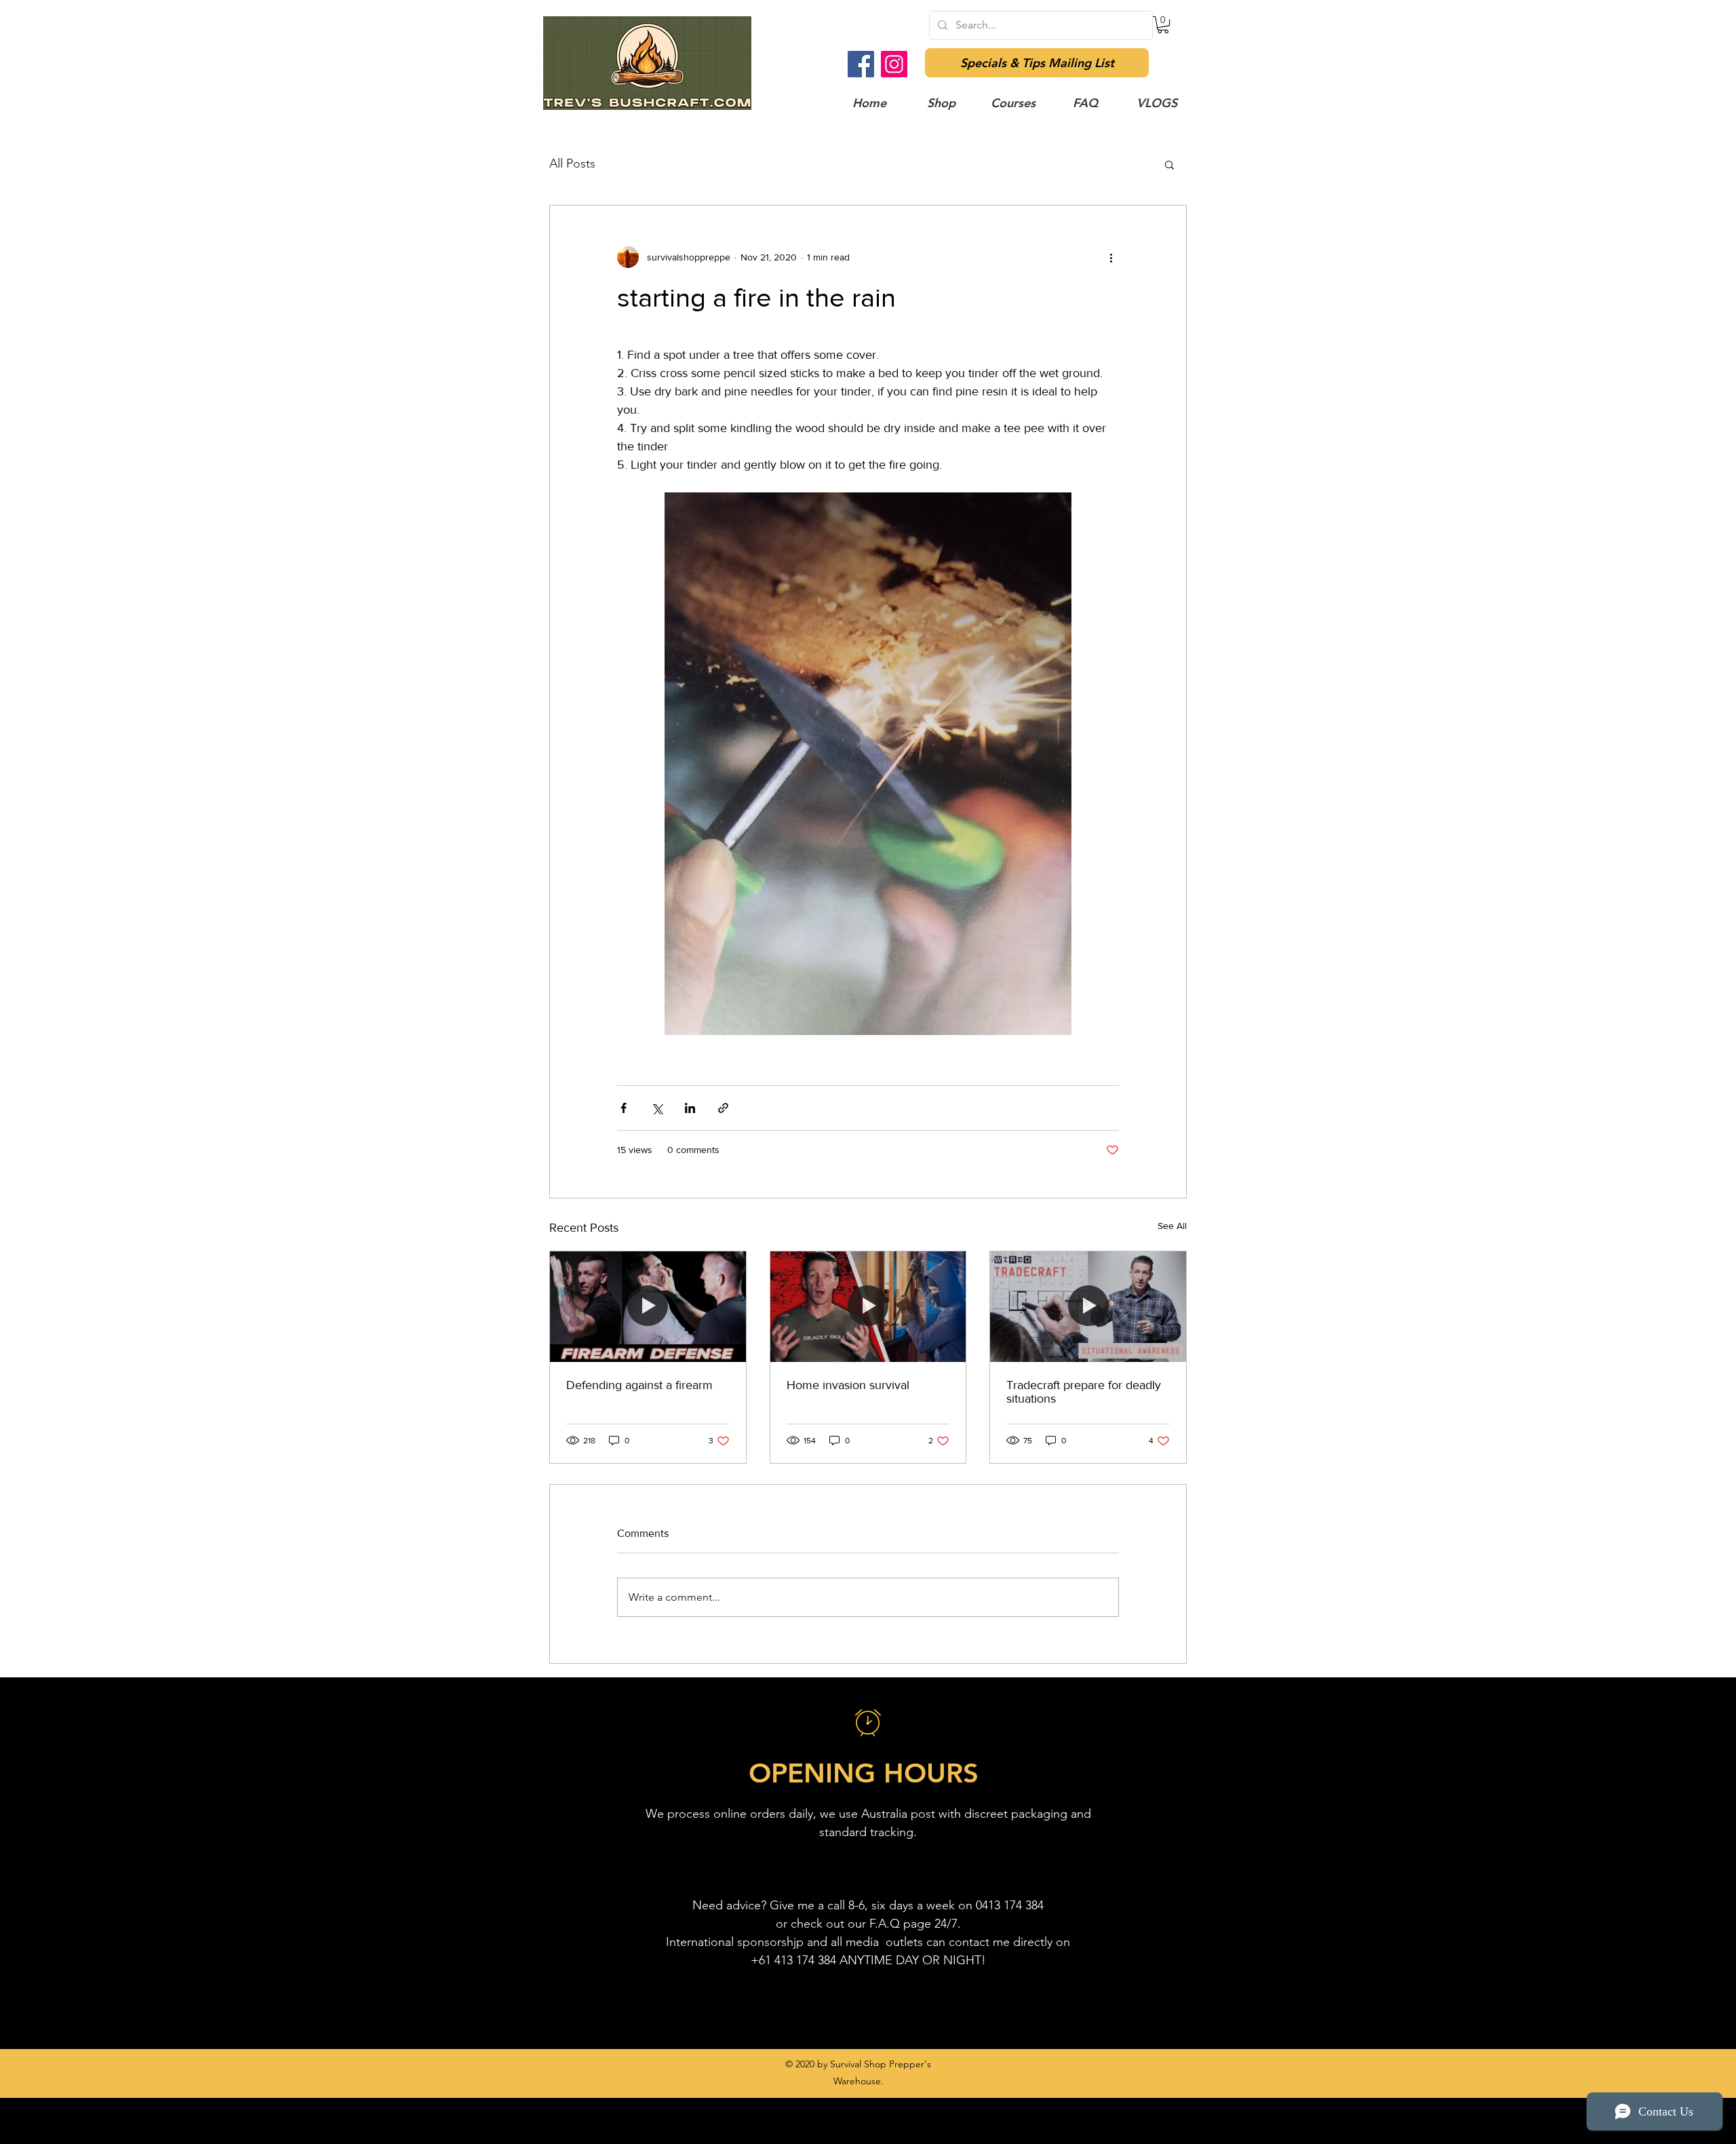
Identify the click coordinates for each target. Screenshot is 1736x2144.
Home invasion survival (848, 1385)
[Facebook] (861, 64)
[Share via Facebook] (624, 1108)
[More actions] (1111, 257)
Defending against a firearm (639, 1385)
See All (1172, 1226)
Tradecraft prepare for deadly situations (1084, 1392)
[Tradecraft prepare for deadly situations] (1088, 1306)
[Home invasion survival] (868, 1306)
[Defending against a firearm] (648, 1306)
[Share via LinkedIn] (690, 1108)
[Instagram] (894, 64)
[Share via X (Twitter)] (657, 1108)
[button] (1163, 25)
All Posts (572, 163)
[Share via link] (723, 1108)
